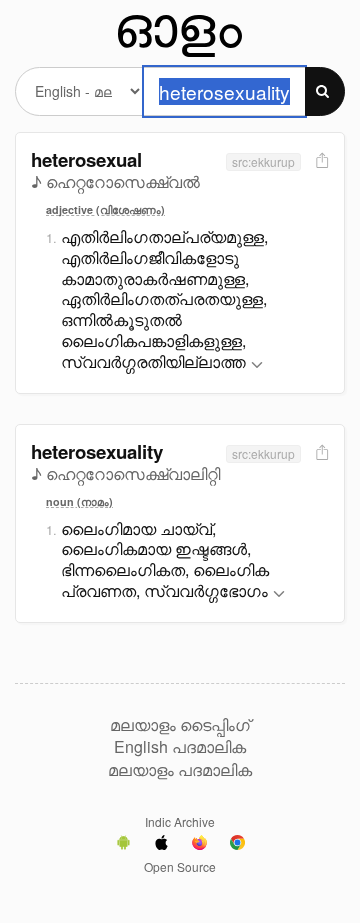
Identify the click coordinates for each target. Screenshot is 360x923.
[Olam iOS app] (161, 845)
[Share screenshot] (320, 161)
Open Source (180, 866)
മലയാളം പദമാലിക (180, 770)
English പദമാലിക (180, 747)
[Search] (325, 91)
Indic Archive (180, 821)
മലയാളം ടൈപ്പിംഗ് (180, 725)
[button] (257, 365)
